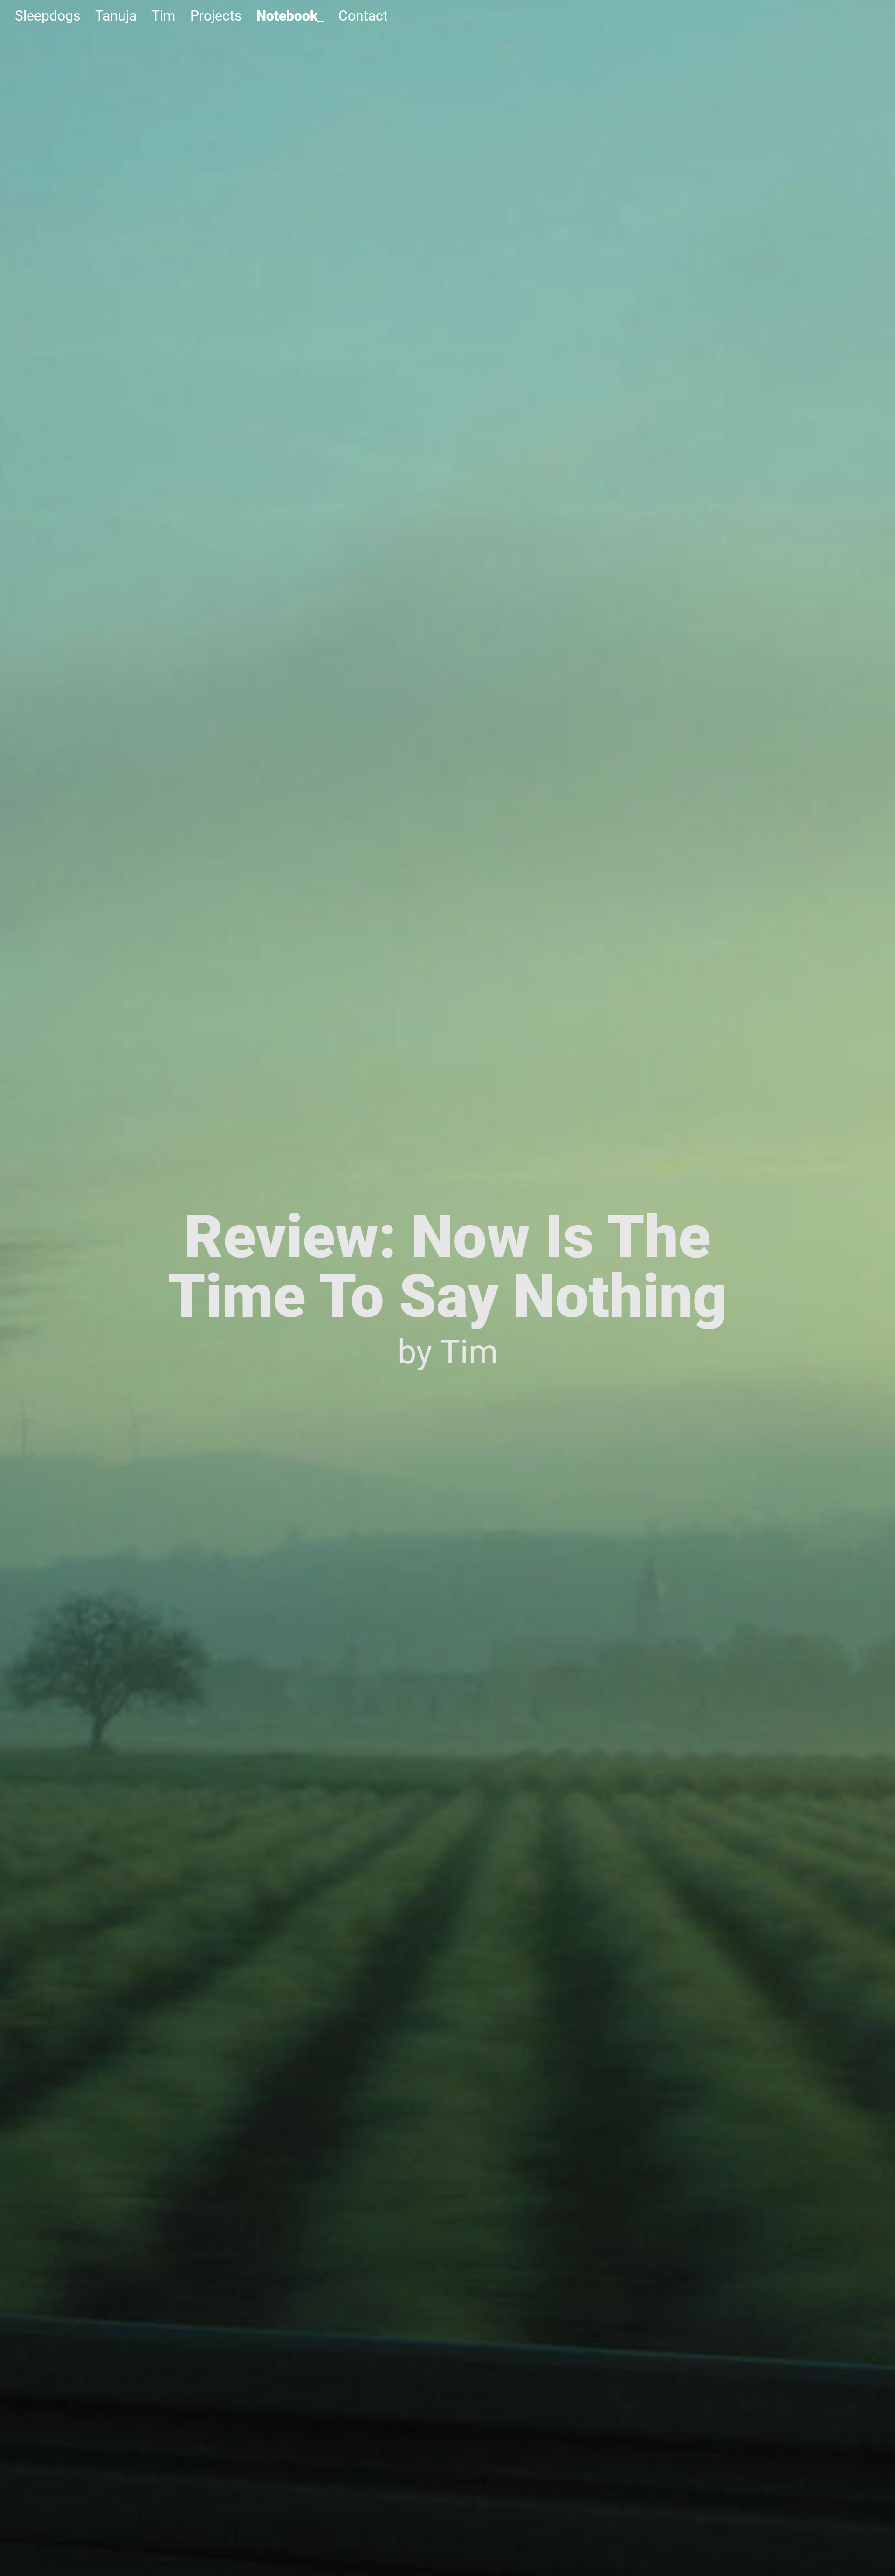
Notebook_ (290, 16)
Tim (163, 16)
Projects (216, 16)
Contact (363, 16)
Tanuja (116, 16)
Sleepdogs (48, 16)
